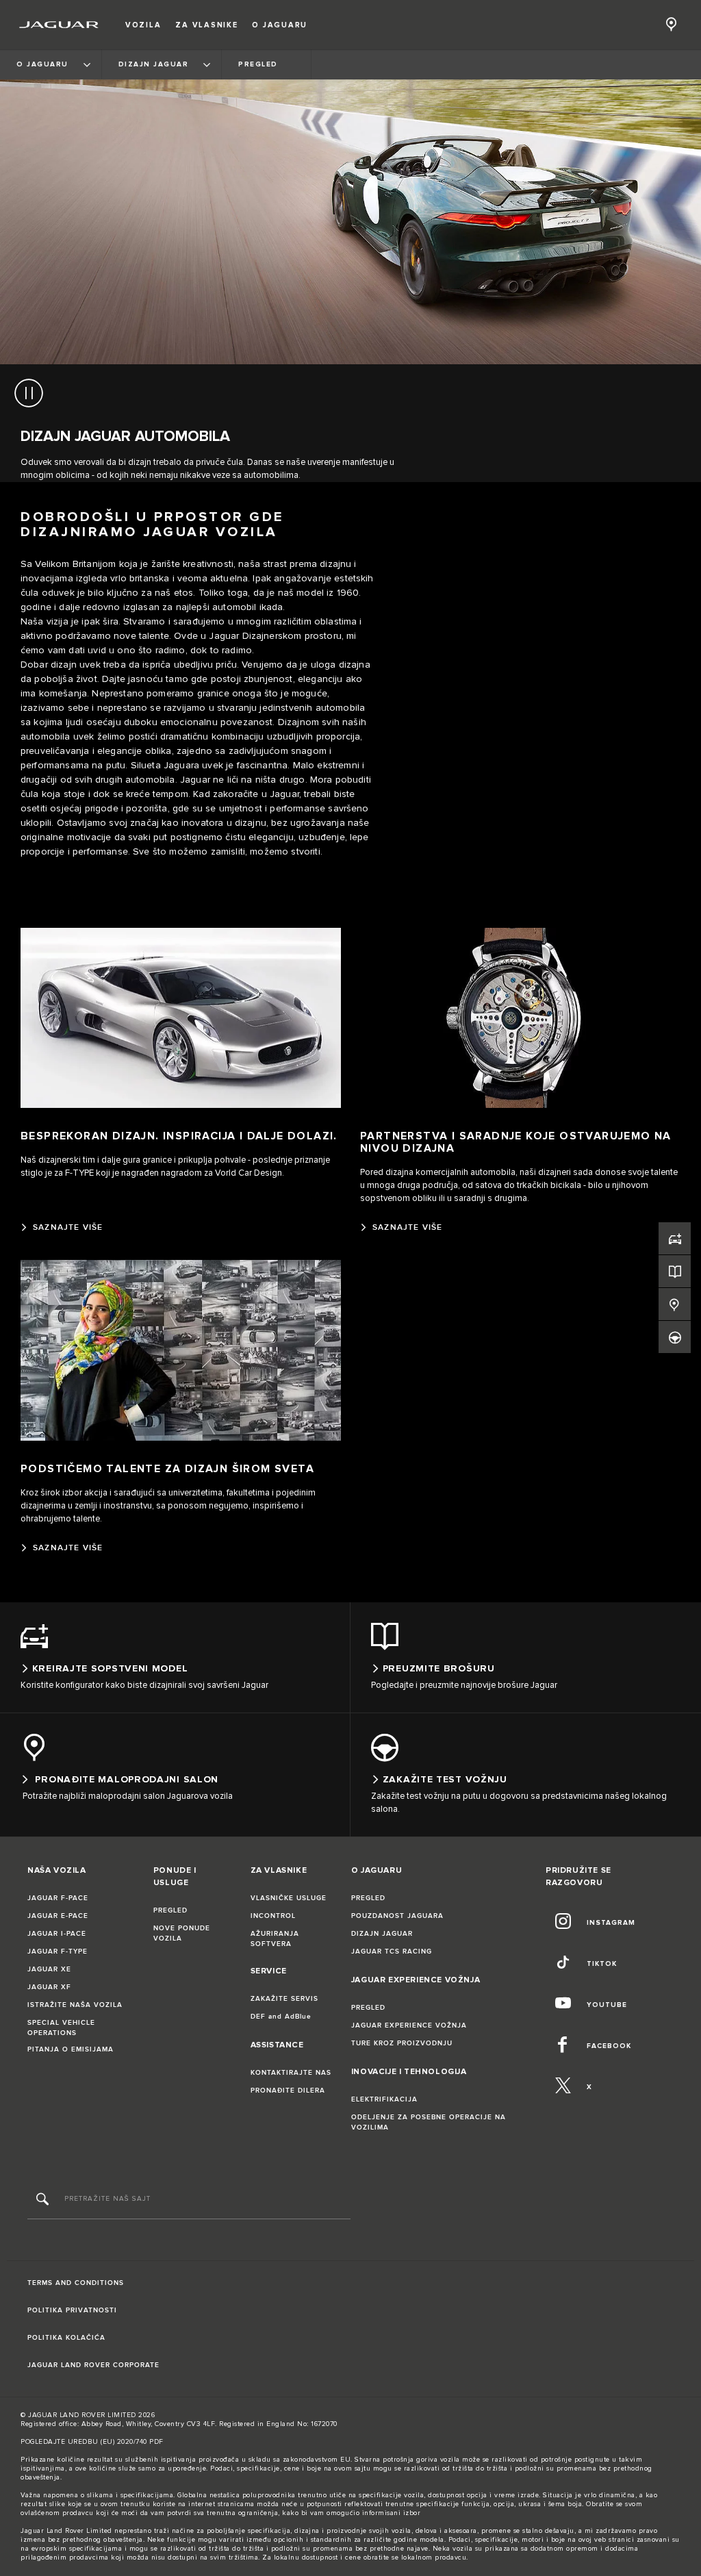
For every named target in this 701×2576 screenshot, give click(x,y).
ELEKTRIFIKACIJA (384, 2099)
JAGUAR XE (49, 1969)
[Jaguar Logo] (59, 25)
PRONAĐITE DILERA (288, 2091)
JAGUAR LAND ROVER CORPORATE (93, 2365)
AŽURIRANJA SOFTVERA (275, 1939)
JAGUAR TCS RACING (392, 1952)
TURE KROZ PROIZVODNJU (402, 2043)
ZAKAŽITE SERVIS (284, 1999)
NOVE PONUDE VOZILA (182, 1933)
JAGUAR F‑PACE (58, 1898)
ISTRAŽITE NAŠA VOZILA (75, 2005)
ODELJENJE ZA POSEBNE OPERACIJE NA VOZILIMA (429, 2122)
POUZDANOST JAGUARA (397, 1916)
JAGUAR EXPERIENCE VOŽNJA (409, 2025)
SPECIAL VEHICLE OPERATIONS (61, 2028)
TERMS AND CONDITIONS (76, 2283)
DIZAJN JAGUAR (382, 1934)
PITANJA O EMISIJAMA (71, 2049)
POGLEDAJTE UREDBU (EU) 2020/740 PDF (92, 2442)
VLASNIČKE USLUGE (289, 1898)
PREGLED (170, 1910)
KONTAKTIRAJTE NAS (291, 2073)
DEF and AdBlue (281, 2017)
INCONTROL (273, 1916)
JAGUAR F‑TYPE (58, 1952)
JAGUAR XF (49, 1987)
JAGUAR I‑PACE (57, 1934)
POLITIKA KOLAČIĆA (66, 2338)
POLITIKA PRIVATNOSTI (72, 2310)
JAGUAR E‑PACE (58, 1916)
